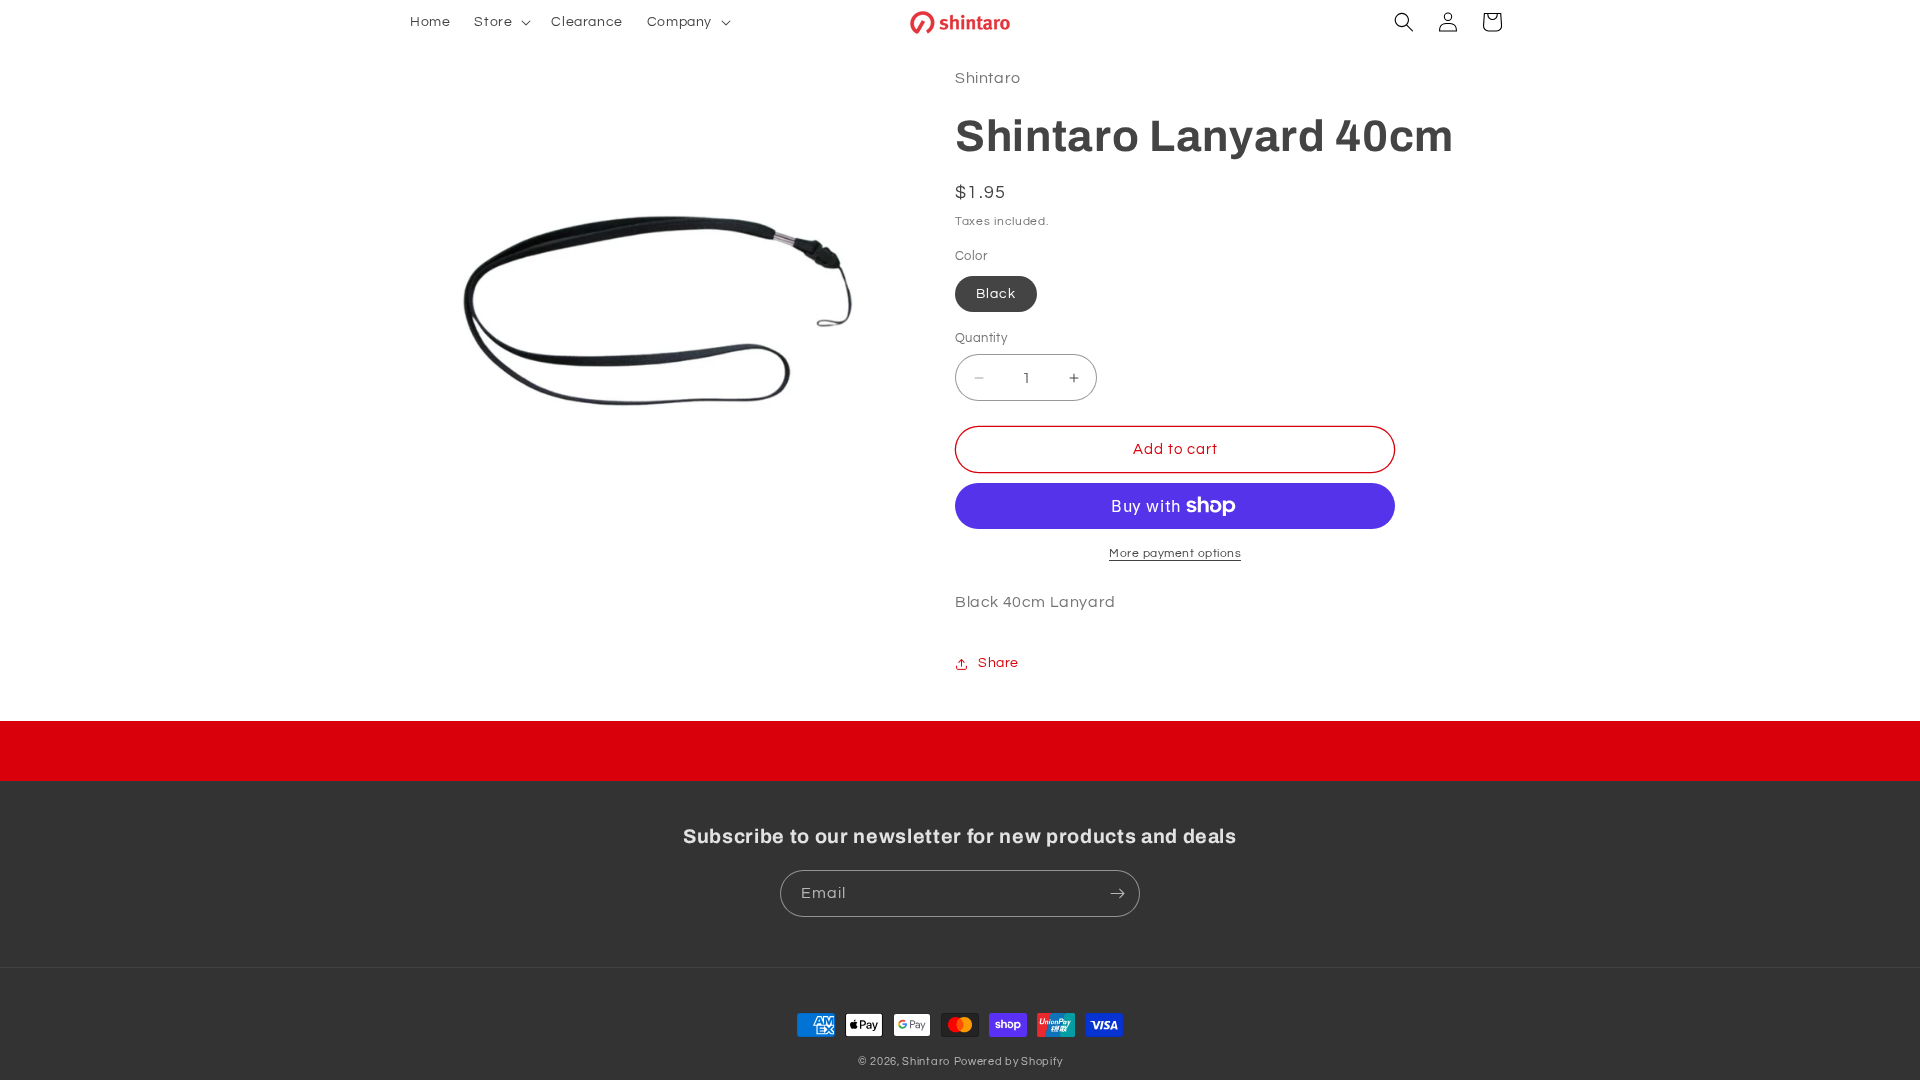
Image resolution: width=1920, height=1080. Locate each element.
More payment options (1175, 553)
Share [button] (998, 663)
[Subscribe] (1117, 893)
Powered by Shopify (1008, 1061)
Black (996, 294)
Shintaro (926, 1061)
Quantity (981, 338)
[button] (500, 22)
